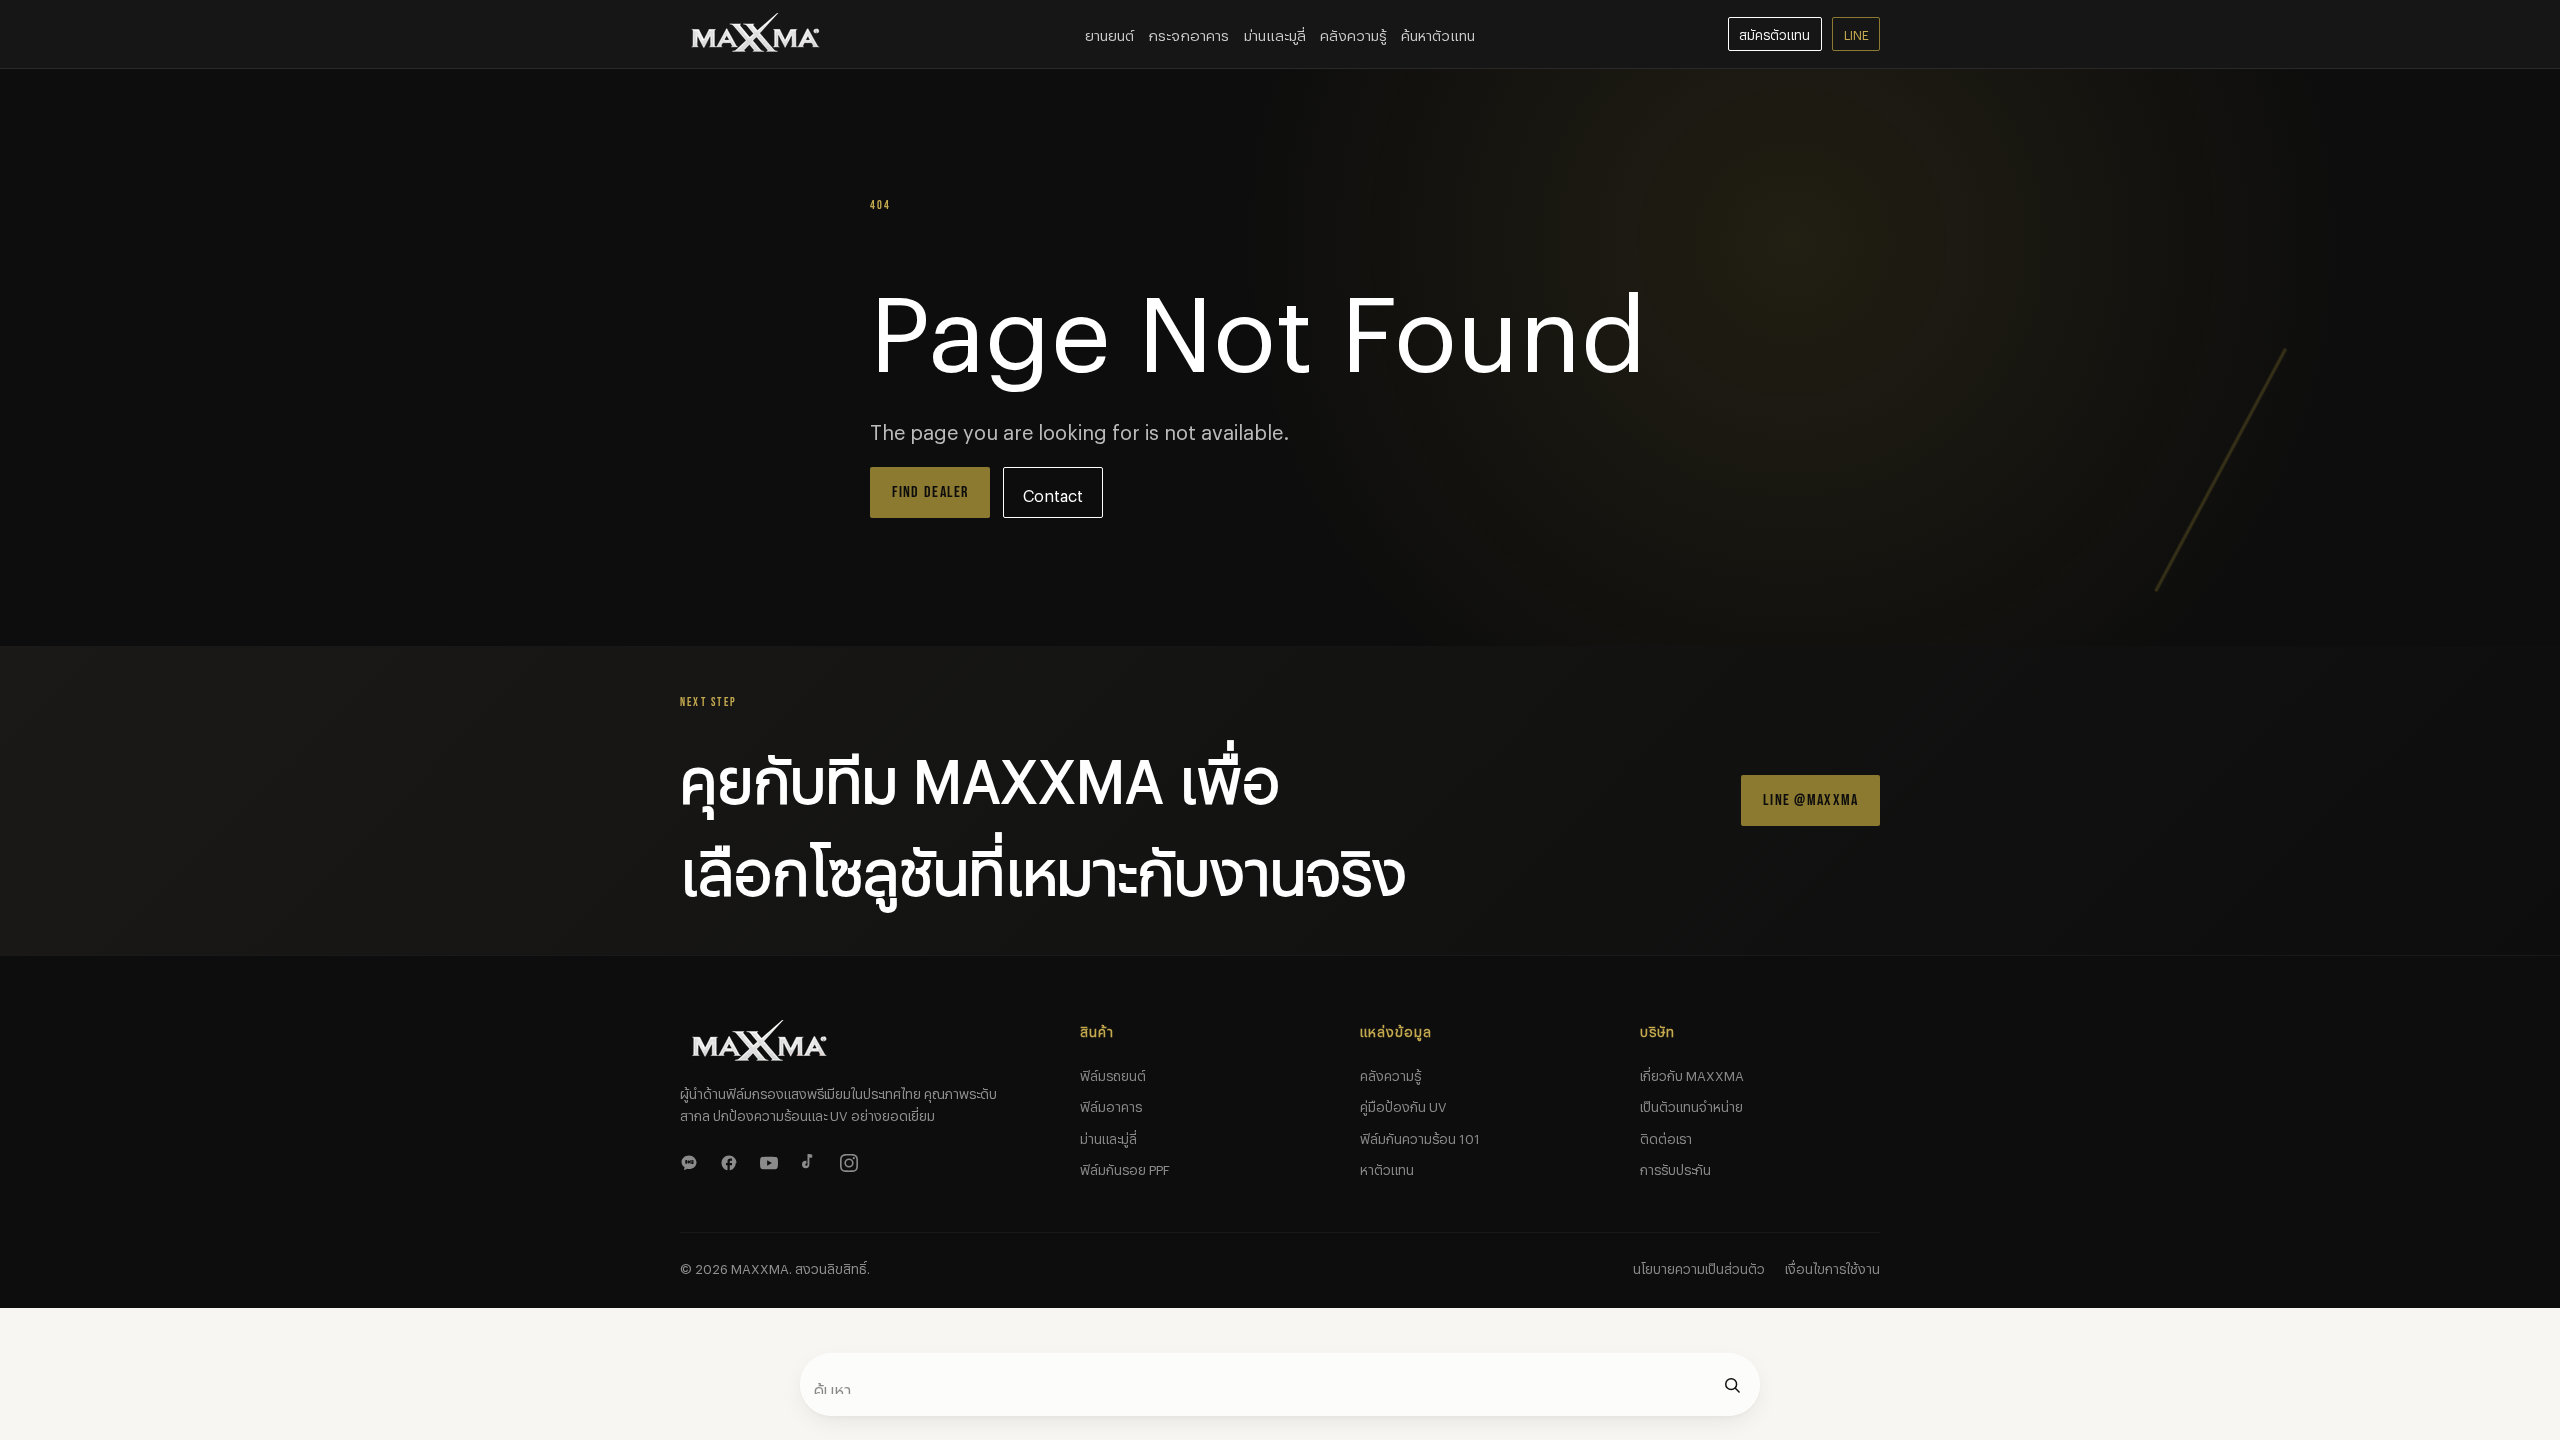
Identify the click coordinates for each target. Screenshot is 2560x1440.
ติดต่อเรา (1666, 1136)
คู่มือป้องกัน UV (1403, 1104)
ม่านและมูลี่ (1275, 33)
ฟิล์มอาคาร (1111, 1104)
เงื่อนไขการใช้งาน (1832, 1266)
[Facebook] (732, 1160)
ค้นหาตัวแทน (1438, 33)
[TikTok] (812, 1160)
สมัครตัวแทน (1774, 33)
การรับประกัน (1675, 1167)
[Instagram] (852, 1160)
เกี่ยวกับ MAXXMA (1692, 1073)
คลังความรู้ (1353, 33)
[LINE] (692, 1160)
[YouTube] (772, 1160)
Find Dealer (930, 492)
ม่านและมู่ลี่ (1108, 1136)
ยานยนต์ (1109, 33)
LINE (1856, 33)
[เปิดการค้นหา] (1732, 1385)
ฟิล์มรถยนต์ (1113, 1073)
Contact (1053, 492)
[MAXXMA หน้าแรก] (756, 34)
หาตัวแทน (1387, 1167)
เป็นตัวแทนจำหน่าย (1691, 1104)
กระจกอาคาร (1188, 33)
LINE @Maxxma (1810, 800)
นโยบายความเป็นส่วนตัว (1699, 1266)
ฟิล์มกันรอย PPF (1125, 1167)
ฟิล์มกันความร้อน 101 (1420, 1136)
